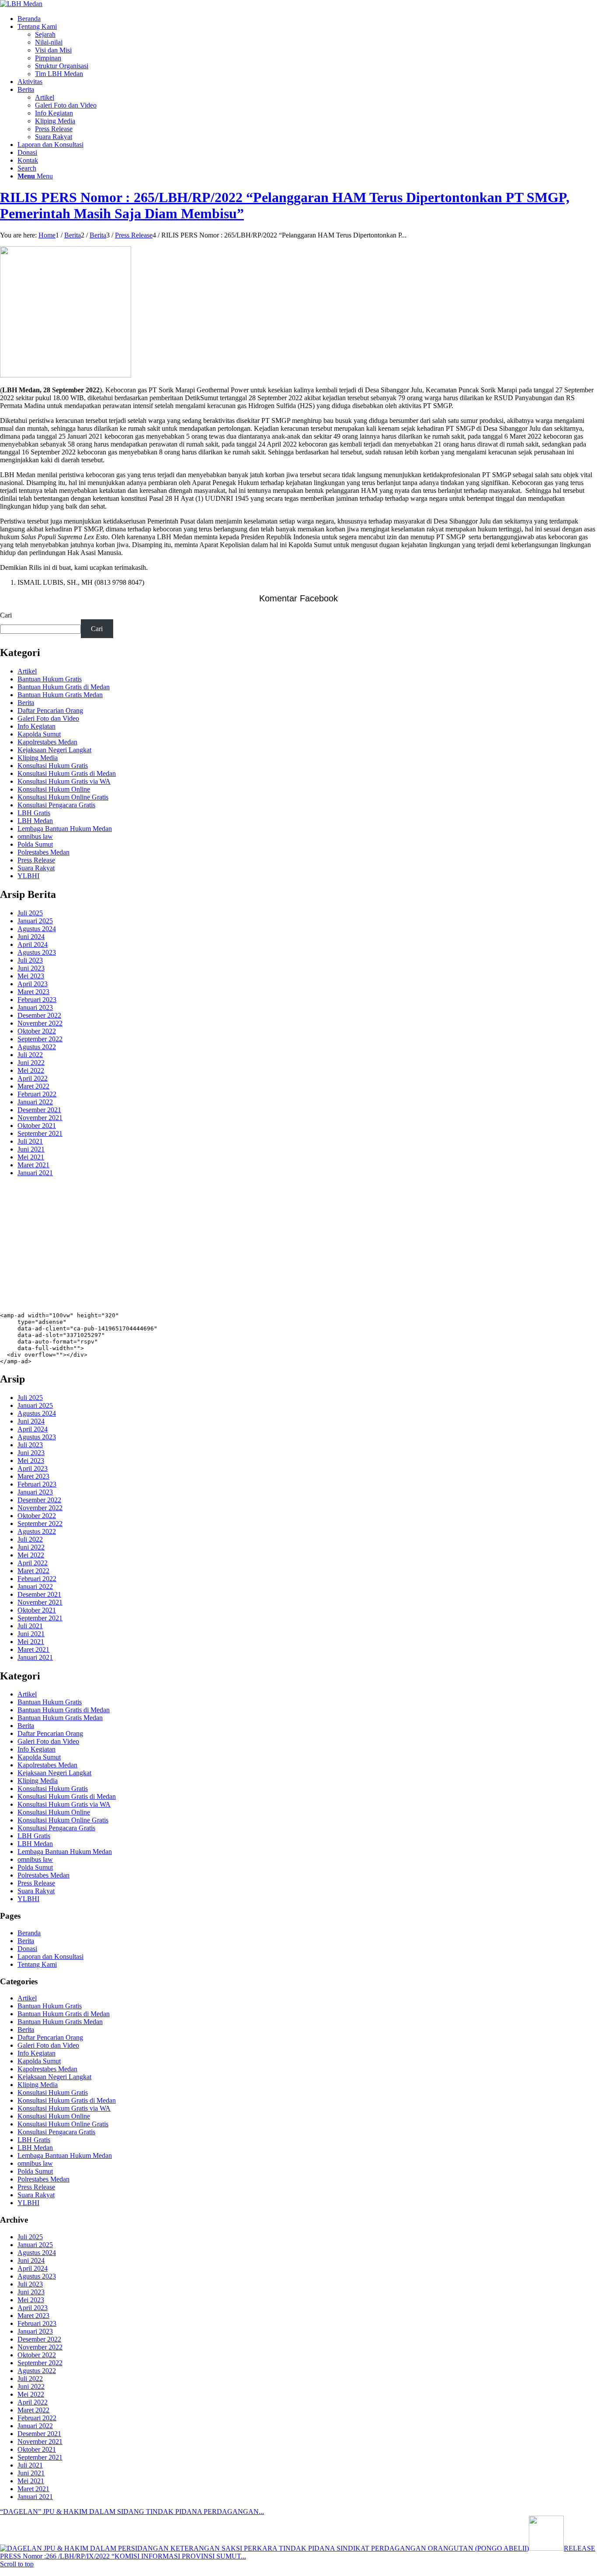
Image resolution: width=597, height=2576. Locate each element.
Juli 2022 (30, 1055)
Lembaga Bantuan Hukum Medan (65, 829)
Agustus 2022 (37, 1047)
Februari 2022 (37, 1094)
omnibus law (35, 836)
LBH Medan (35, 821)
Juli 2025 (30, 913)
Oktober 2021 (37, 1126)
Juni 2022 (31, 1063)
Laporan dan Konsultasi (50, 1956)
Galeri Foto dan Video (48, 718)
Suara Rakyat (36, 868)
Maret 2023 (33, 992)
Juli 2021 (30, 1141)
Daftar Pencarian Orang (50, 710)
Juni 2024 (31, 937)
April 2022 (33, 1078)
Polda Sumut (35, 844)
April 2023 (33, 984)
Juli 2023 (30, 960)
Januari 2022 (35, 1102)
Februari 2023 (37, 1000)
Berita (26, 703)
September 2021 (40, 1133)
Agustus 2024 (37, 929)
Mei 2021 (31, 1157)
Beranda (29, 1933)
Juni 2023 (31, 968)
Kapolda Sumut (39, 734)
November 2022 (40, 1023)
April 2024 (33, 944)
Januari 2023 (35, 1007)
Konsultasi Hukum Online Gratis (63, 797)
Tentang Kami (37, 1964)
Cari (6, 615)
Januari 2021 (35, 1173)
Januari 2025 (35, 921)
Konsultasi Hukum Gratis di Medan (67, 773)
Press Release (36, 860)
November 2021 (40, 1118)
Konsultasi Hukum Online (54, 789)
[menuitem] (307, 19)
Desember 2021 (39, 1110)
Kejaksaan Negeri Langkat (54, 750)
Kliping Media (38, 758)
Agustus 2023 (37, 952)
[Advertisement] (262, 1245)
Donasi (27, 1949)
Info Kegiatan (36, 726)
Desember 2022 (39, 1015)
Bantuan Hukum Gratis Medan (60, 695)
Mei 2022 (31, 1070)
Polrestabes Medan (43, 852)
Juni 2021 (31, 1149)
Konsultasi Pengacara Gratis (56, 805)
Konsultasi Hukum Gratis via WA (64, 781)
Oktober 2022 (37, 1031)
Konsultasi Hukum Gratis (53, 766)
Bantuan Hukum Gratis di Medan (64, 687)
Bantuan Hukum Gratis (50, 679)
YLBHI (28, 876)
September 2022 (40, 1039)
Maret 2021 (33, 1165)
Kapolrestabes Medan (47, 742)
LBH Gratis (34, 813)
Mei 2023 (31, 976)
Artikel (27, 671)
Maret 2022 (33, 1086)
